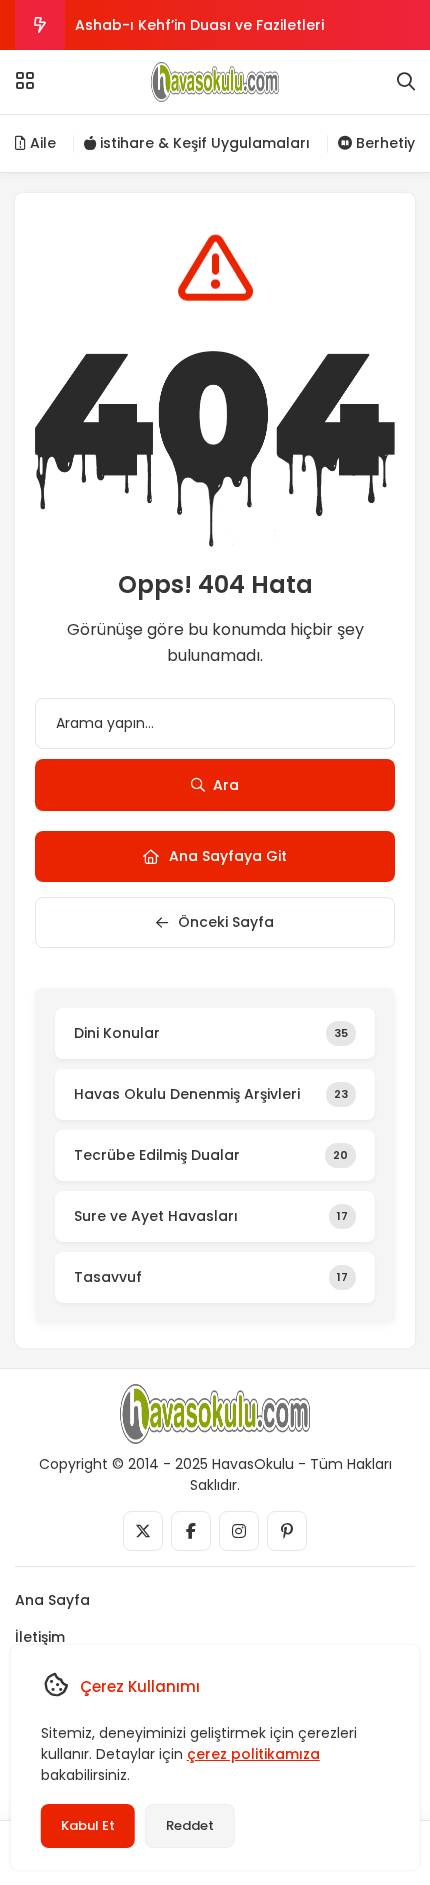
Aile (41, 143)
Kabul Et (88, 1825)
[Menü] (25, 81)
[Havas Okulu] (215, 82)
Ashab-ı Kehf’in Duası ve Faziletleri (199, 25)
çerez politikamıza (253, 1754)
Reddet (190, 1825)
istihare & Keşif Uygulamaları (203, 143)
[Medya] (143, 1531)
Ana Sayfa (52, 1600)
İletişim (40, 1637)
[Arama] (406, 82)
